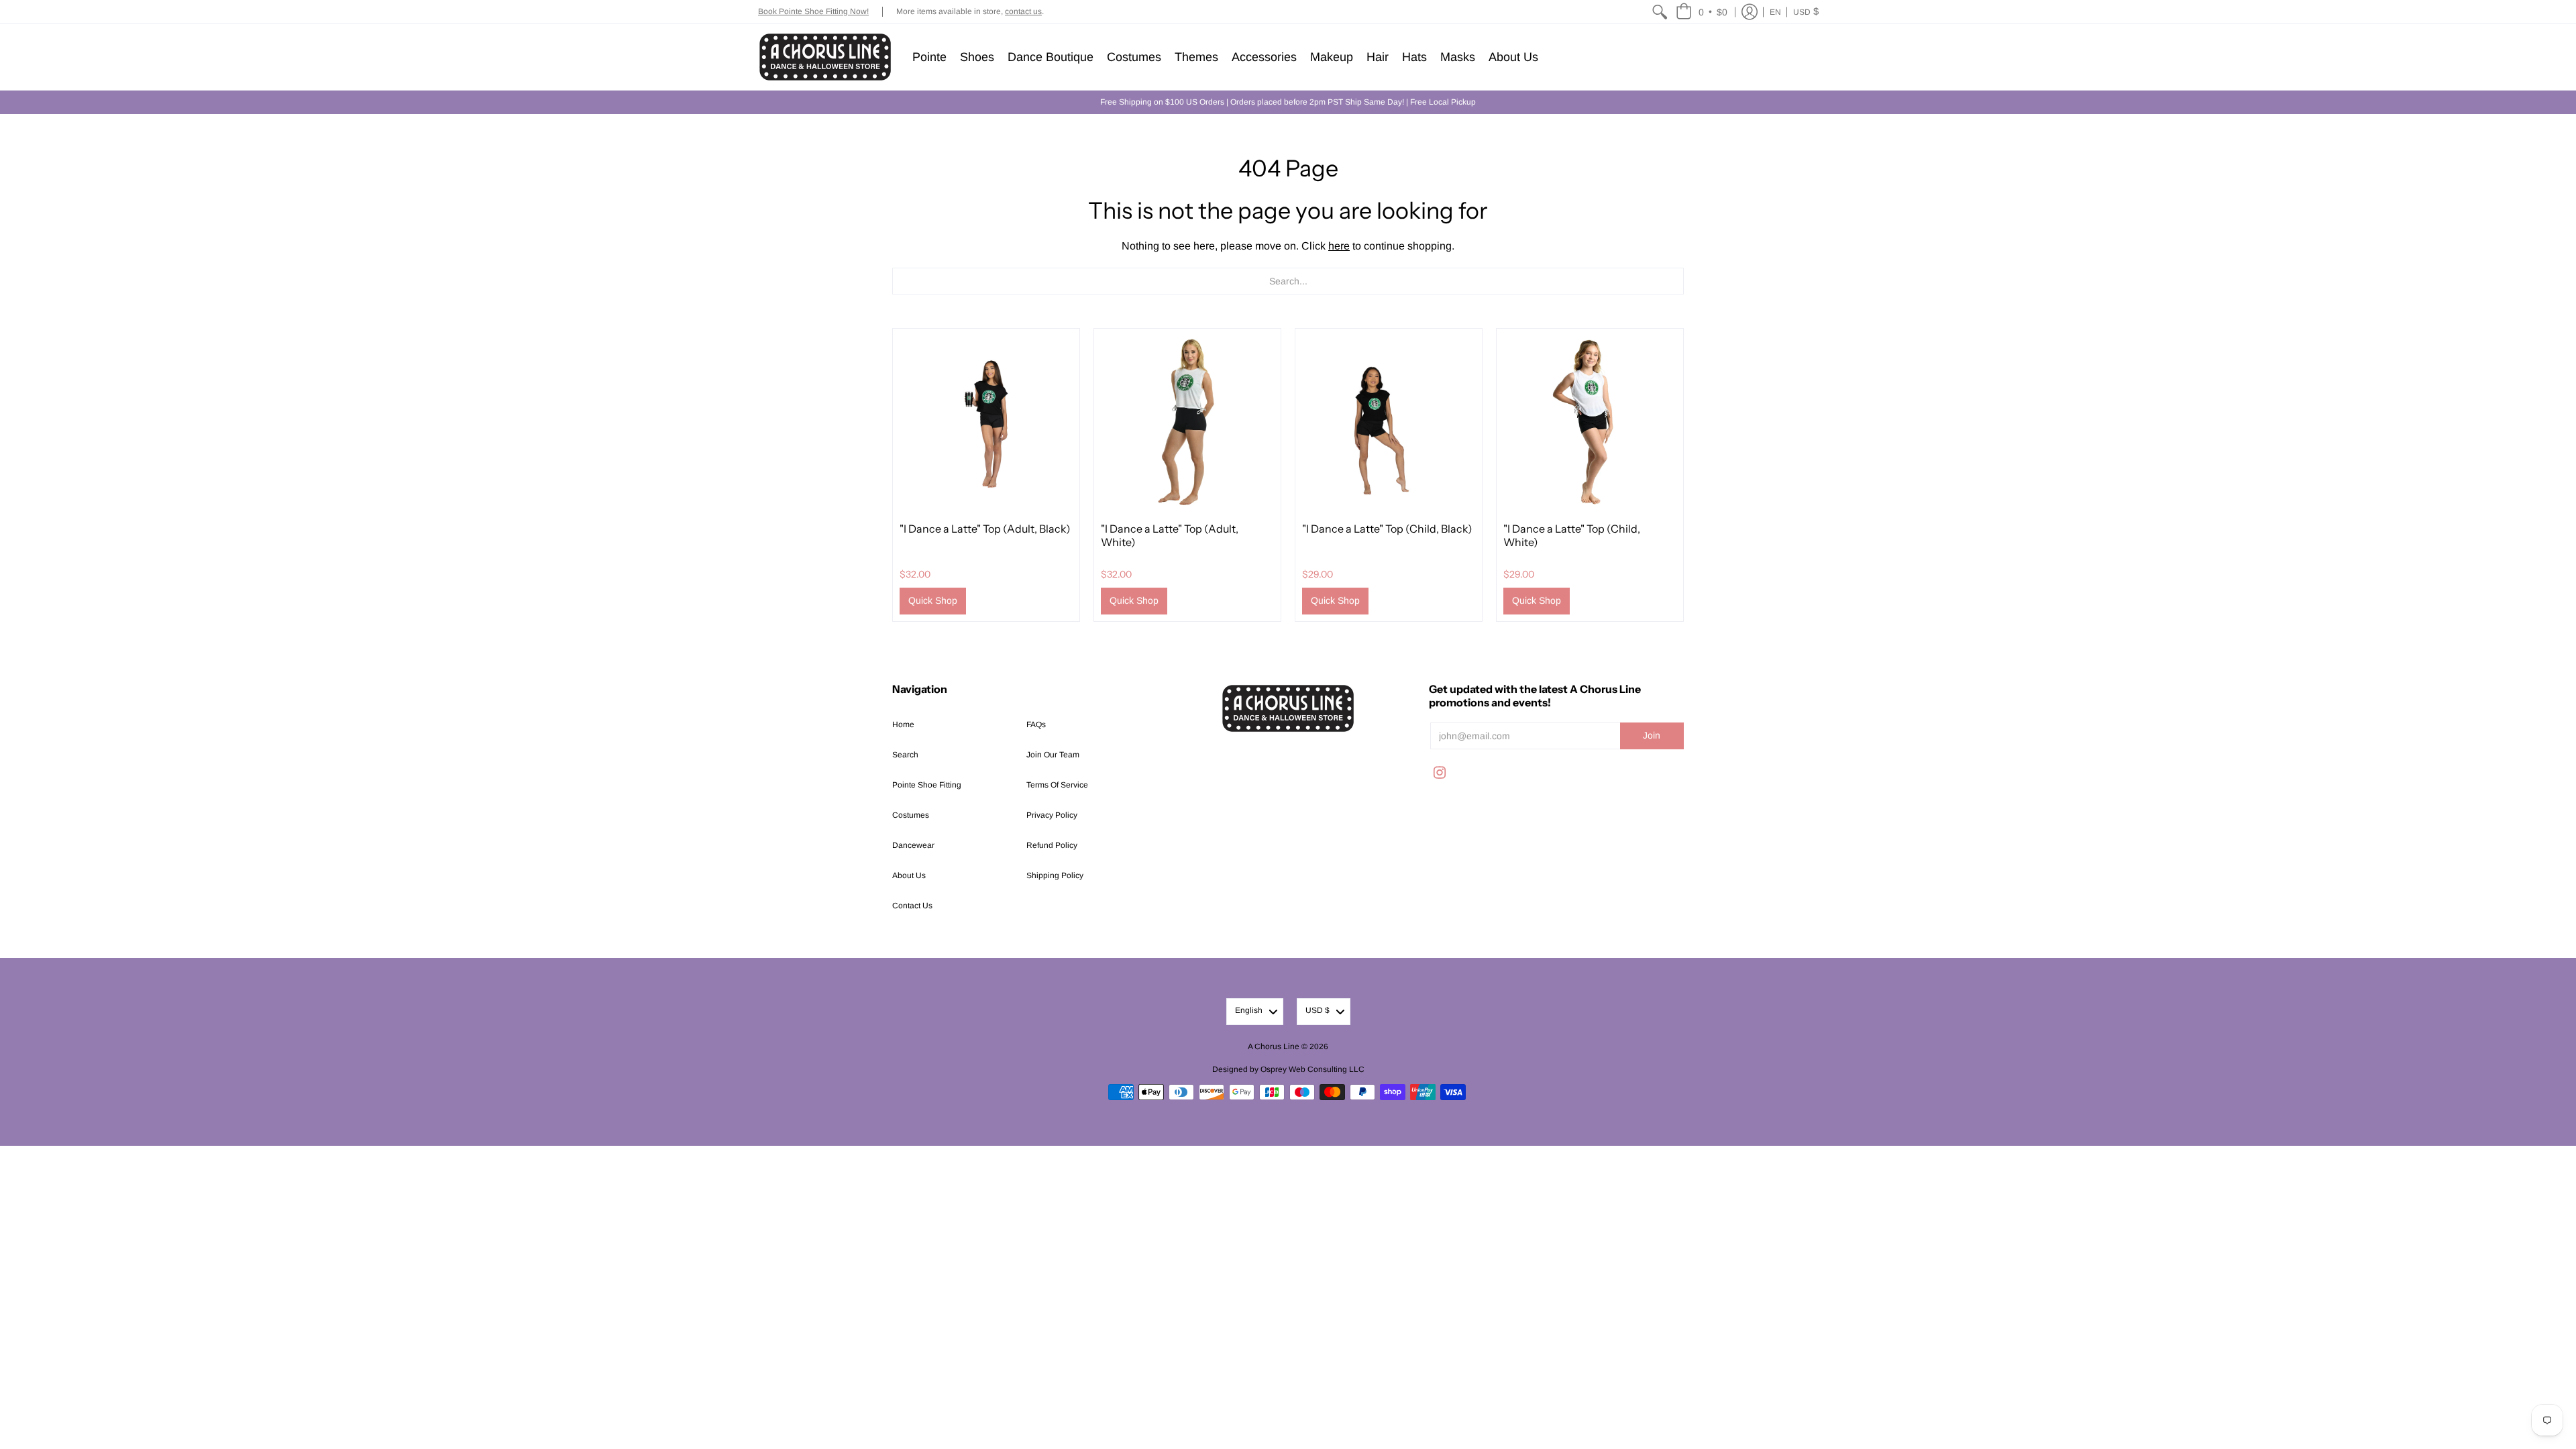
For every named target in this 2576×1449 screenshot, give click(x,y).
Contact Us (912, 906)
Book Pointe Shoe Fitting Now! (813, 11)
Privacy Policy (1052, 815)
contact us (1023, 11)
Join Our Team (1053, 755)
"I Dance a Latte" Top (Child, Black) (1387, 529)
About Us (909, 875)
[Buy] (986, 422)
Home (903, 724)
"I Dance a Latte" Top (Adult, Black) (985, 529)
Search (905, 755)
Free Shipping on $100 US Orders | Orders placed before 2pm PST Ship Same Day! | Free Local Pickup (1288, 102)
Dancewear (913, 845)
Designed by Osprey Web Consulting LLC (1288, 1069)
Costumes (911, 815)
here (1339, 246)
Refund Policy (1052, 845)
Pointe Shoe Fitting (927, 785)
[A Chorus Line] (825, 57)
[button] (1702, 12)
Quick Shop (933, 600)
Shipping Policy (1055, 875)
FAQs (1036, 724)
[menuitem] (1660, 12)
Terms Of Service (1057, 785)
